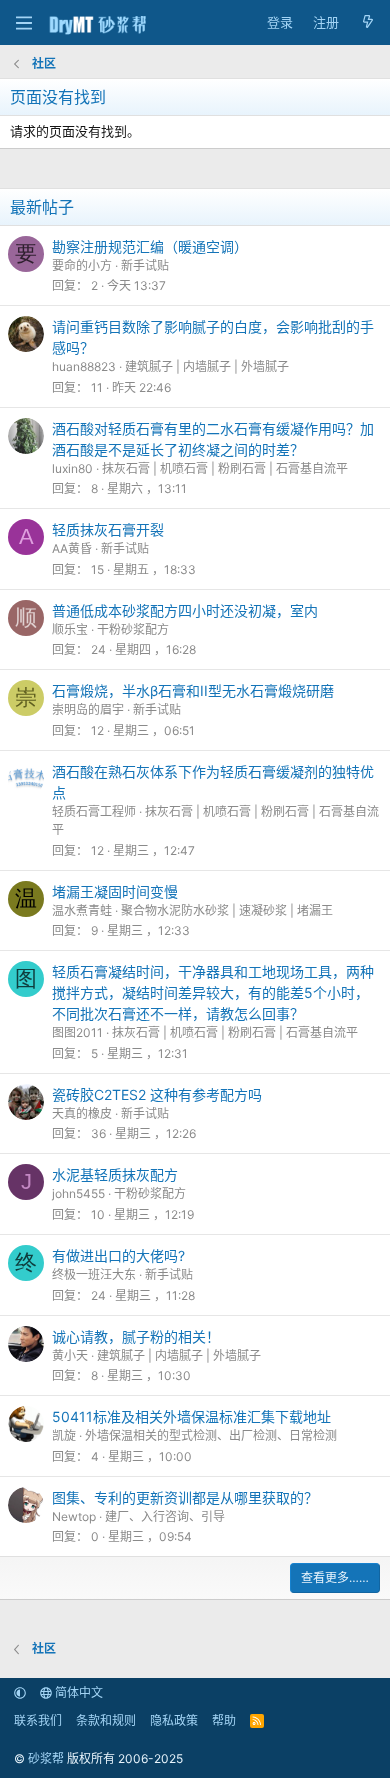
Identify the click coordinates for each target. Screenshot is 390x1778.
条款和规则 (106, 1720)
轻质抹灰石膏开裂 (108, 529)
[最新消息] (367, 23)
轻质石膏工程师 (94, 811)
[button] (20, 1692)
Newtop (74, 1516)
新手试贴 (145, 265)
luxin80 (72, 468)
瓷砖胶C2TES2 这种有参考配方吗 (157, 1094)
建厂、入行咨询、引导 (165, 1516)
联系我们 (38, 1720)
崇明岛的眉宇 (88, 709)
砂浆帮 (46, 1758)
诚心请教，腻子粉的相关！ (136, 1336)
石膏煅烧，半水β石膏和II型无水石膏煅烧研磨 (193, 690)
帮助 (224, 1720)
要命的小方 (82, 265)
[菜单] (23, 23)
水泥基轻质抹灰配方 (115, 1174)
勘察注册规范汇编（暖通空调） (150, 246)
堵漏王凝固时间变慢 (115, 891)
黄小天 (70, 1355)
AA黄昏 (72, 548)
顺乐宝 (70, 629)
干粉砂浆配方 (133, 629)
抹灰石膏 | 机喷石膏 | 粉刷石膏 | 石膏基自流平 (225, 468)
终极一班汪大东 (94, 1274)
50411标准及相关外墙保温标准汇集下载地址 (191, 1416)
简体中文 (77, 1692)
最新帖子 (42, 207)
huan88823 (84, 366)
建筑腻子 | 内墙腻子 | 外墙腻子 (207, 366)
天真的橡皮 (82, 1113)
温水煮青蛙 (82, 910)
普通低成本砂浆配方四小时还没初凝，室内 (185, 610)
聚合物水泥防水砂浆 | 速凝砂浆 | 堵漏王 (227, 910)
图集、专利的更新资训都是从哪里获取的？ (185, 1497)
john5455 (78, 1193)
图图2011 (77, 1032)
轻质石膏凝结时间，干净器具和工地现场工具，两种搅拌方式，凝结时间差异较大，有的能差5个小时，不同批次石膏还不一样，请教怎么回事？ (213, 992)
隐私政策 (174, 1720)
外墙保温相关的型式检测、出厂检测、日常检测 (211, 1435)
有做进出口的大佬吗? (118, 1255)
